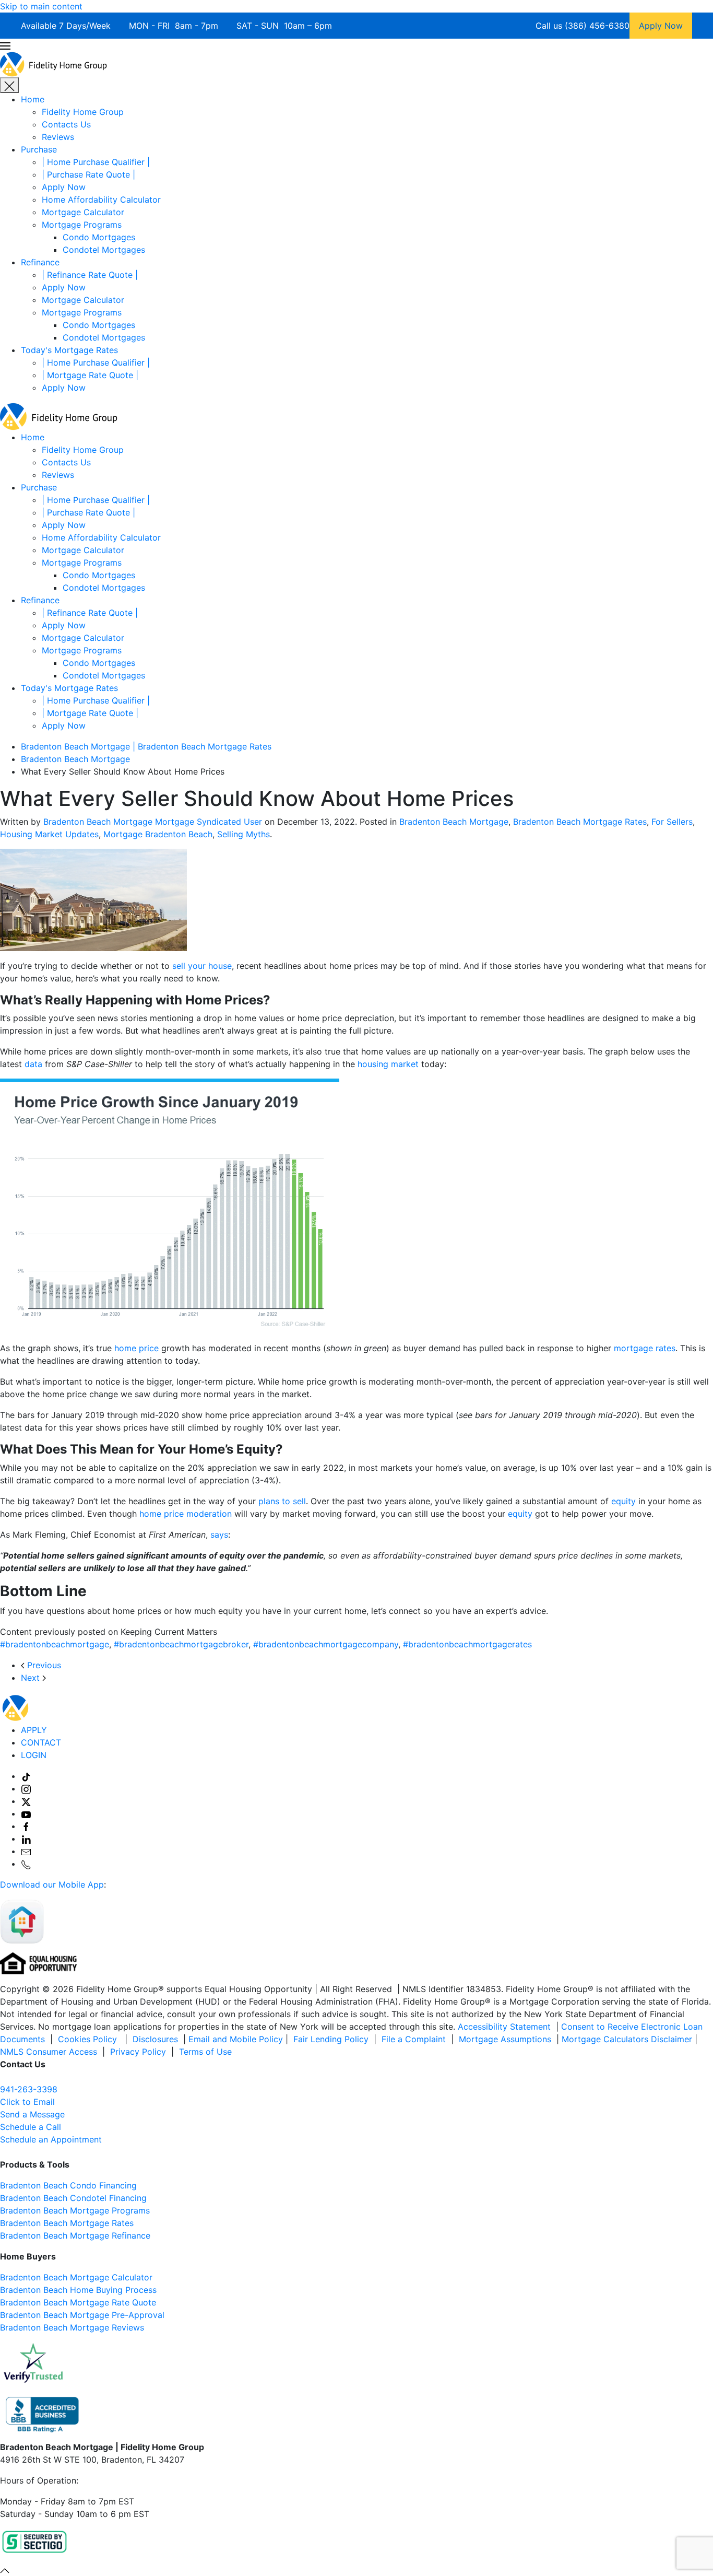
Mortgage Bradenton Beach (158, 834)
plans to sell (282, 1501)
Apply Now (64, 187)
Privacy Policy (138, 2052)
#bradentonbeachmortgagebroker (181, 1644)
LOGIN (34, 1755)
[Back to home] (54, 63)
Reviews (58, 137)
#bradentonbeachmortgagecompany (326, 1644)
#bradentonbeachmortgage (55, 1644)
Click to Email (27, 2102)
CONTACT (41, 1742)
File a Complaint (415, 2039)
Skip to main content (41, 6)
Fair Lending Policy (331, 2039)
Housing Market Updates (49, 834)
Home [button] (33, 437)
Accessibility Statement (504, 2027)
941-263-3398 (29, 2089)
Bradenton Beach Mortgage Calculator (76, 2277)
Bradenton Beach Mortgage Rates (580, 822)
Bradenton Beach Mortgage (454, 822)
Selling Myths (243, 834)
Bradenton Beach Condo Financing (68, 2185)
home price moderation (186, 1514)
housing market (388, 1064)
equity (623, 1501)
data (33, 1064)
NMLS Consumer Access (49, 2052)
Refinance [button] (40, 600)
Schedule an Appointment (51, 2139)
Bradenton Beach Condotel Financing (73, 2198)
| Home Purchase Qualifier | (96, 162)
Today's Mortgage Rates (69, 350)
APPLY (34, 1730)
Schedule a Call (31, 2127)
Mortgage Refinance (109, 2235)
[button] (356, 45)
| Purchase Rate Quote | (88, 174)
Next (32, 1678)
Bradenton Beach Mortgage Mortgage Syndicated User (153, 822)
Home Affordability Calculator (101, 200)
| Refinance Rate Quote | (90, 275)
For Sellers (672, 822)
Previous (43, 1665)
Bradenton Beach (34, 2210)
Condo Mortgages (99, 237)
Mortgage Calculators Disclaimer (627, 2039)
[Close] (9, 85)
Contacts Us (66, 124)
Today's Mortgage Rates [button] (69, 688)
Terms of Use (207, 2052)
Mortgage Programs (82, 225)
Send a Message (32, 2114)
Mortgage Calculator (83, 212)
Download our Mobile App (52, 1884)
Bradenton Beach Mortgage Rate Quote (78, 2302)
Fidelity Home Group (83, 112)
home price (136, 1348)
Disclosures (155, 2039)
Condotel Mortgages (104, 250)
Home (33, 99)
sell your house (202, 966)
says (219, 1535)
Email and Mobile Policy (236, 2039)
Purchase (39, 149)
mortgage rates (645, 1348)
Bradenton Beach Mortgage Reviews (72, 2327)
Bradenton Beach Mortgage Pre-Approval (82, 2315)
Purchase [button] (39, 487)
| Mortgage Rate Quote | (90, 375)
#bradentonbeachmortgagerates (467, 1644)
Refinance (40, 262)
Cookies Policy (89, 2039)
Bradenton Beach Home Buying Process (78, 2290)
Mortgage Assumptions (505, 2039)
